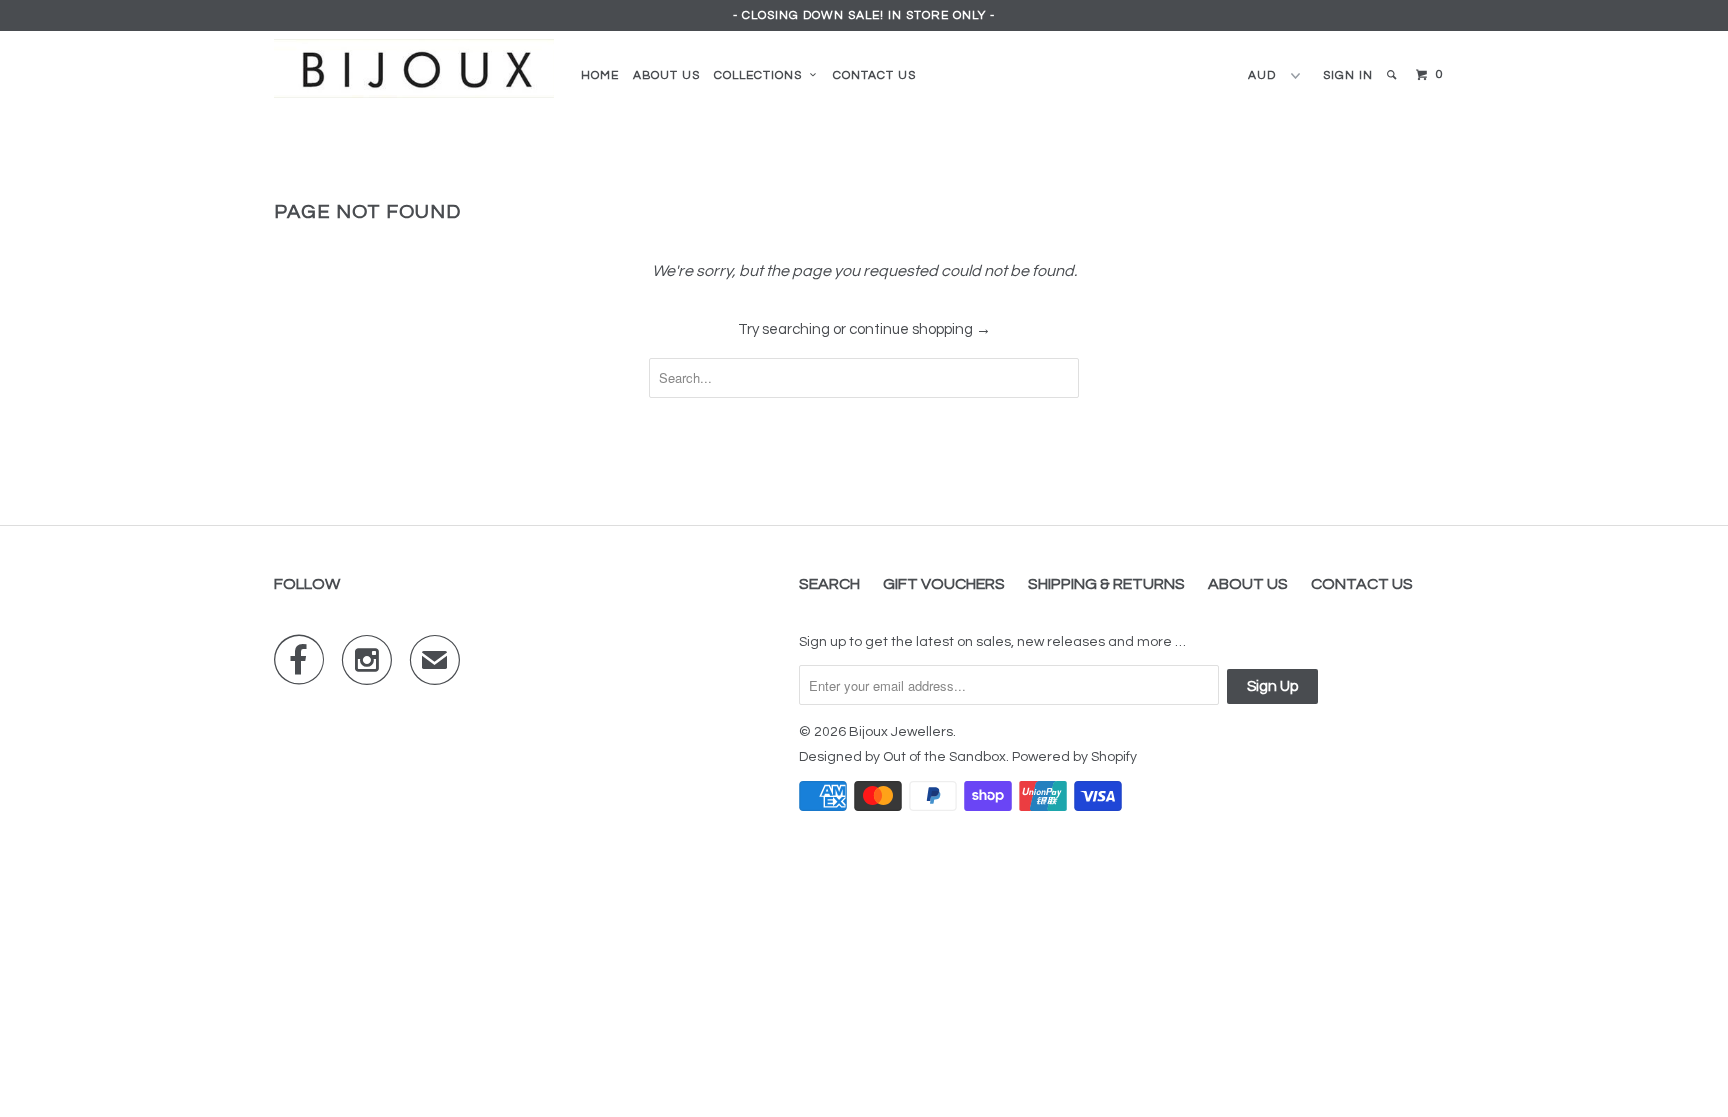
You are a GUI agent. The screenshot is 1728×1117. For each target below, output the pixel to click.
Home (600, 75)
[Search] (1393, 75)
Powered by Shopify (1074, 757)
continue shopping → (920, 329)
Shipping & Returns (1106, 584)
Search (829, 584)
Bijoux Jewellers (901, 732)
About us (666, 75)
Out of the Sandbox (944, 757)
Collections (762, 75)
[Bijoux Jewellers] (414, 68)
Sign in (1348, 75)
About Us (1248, 584)
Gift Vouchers (944, 584)
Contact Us (874, 75)
